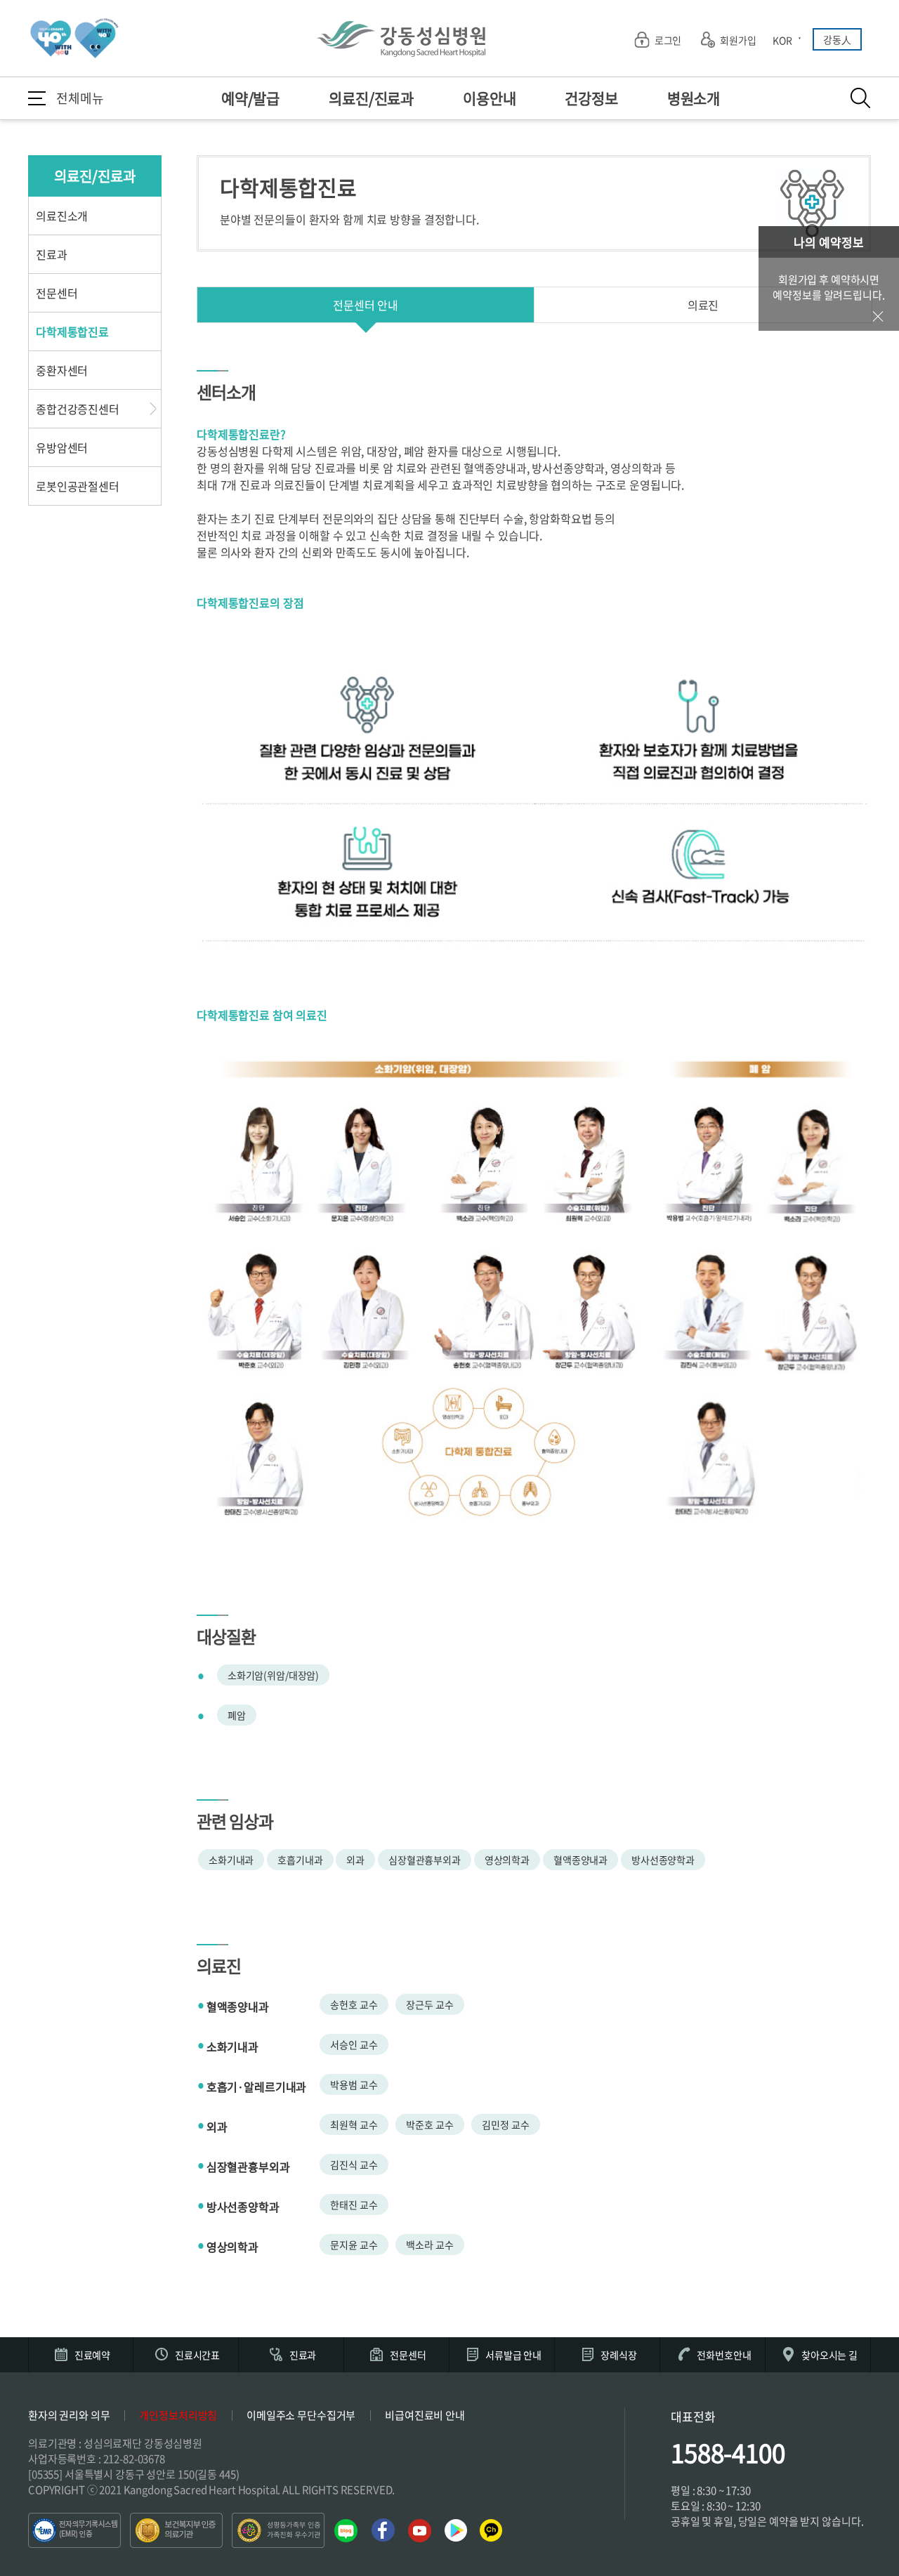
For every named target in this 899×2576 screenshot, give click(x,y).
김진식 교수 (354, 2164)
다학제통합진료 (72, 331)
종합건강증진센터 (78, 409)
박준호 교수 (429, 2124)
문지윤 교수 (354, 2245)
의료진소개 (62, 216)
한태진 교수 (354, 2204)
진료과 (52, 254)
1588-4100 (728, 2452)
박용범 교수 (354, 2084)
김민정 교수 (505, 2124)
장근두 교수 (429, 2004)
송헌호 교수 (354, 2004)
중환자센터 (62, 370)
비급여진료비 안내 (425, 2415)
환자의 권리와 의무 (69, 2415)
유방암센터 (62, 447)
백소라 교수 (429, 2245)
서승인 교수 (354, 2044)
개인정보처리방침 (178, 2415)
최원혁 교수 (354, 2124)
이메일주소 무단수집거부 (301, 2415)
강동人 (837, 39)
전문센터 (57, 293)
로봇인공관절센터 (78, 486)
